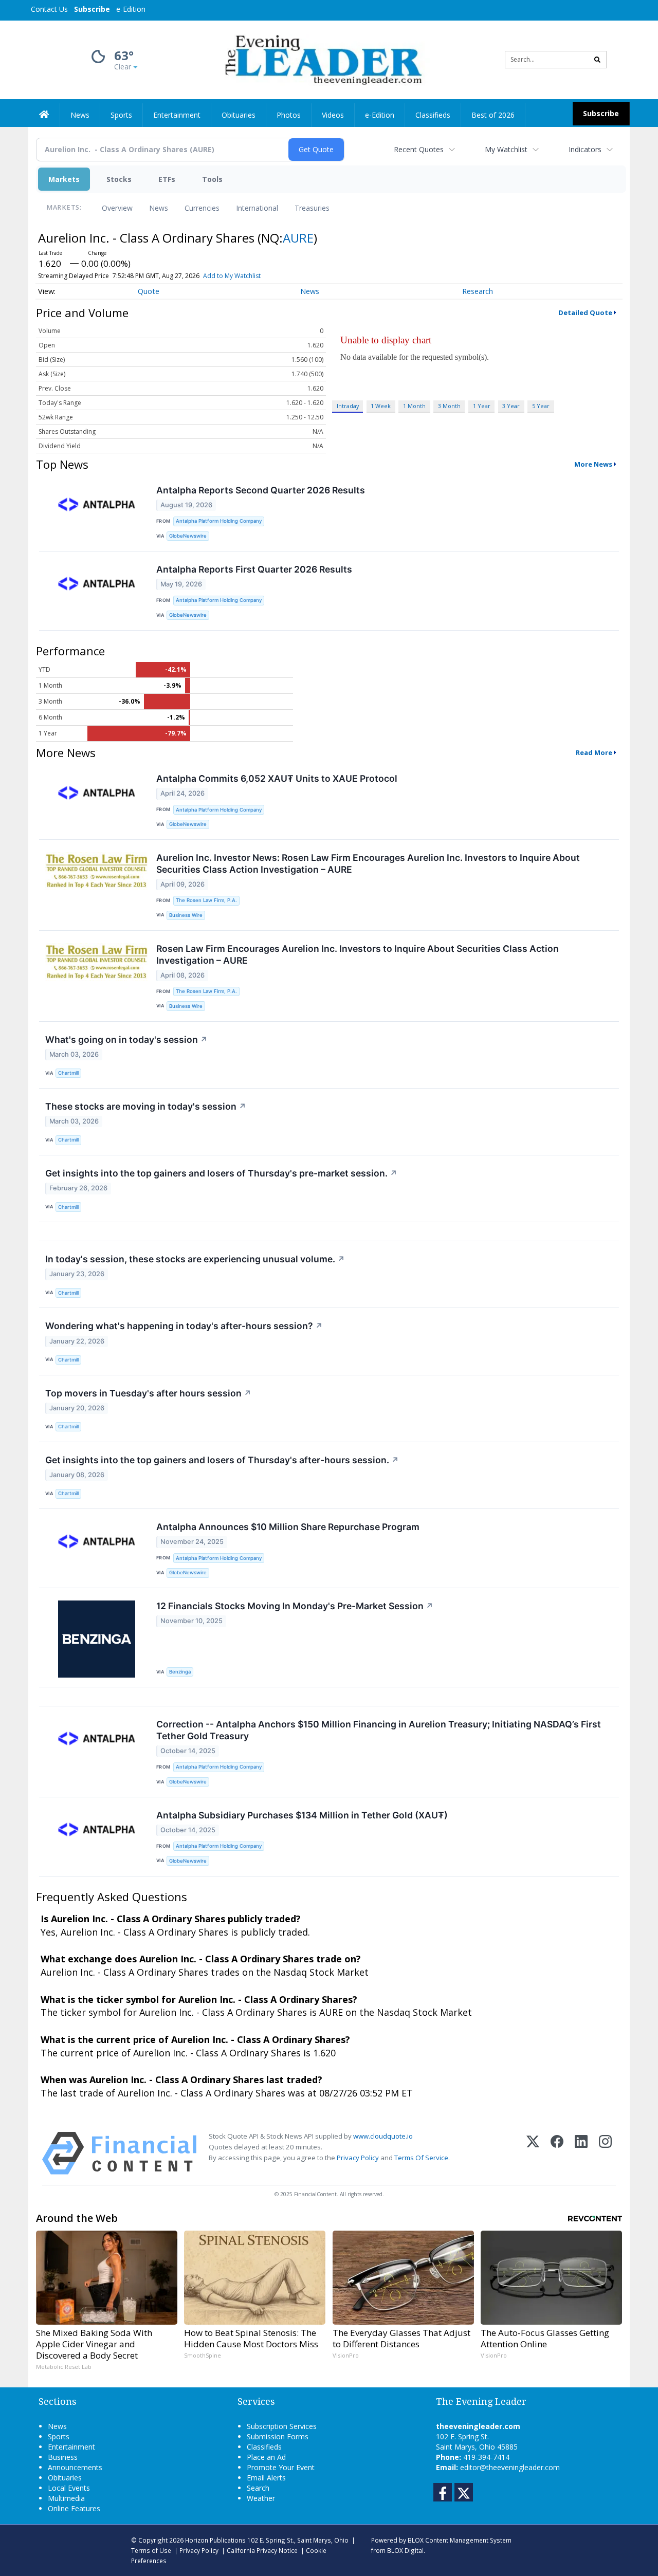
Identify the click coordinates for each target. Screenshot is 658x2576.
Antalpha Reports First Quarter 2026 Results (254, 569)
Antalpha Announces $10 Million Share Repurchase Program (288, 1527)
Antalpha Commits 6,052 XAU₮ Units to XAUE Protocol (277, 778)
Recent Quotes (419, 149)
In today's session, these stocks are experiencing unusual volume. (195, 1259)
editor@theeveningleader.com (510, 2467)
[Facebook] (557, 2153)
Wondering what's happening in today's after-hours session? (184, 1326)
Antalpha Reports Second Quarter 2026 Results (261, 490)
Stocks (119, 179)
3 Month (449, 406)
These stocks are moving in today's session (146, 1106)
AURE (298, 238)
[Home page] (322, 59)
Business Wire (186, 915)
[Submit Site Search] (597, 60)
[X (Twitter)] (533, 2153)
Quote (149, 291)
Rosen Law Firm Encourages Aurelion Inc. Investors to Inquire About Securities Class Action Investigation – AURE (358, 954)
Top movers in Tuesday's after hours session (148, 1393)
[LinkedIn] (581, 2153)
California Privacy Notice (262, 2550)
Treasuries (312, 208)
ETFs (167, 179)
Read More (594, 752)
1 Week (381, 406)
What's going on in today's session (126, 1039)
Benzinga (180, 1672)
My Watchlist (506, 149)
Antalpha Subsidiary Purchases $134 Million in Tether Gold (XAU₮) (302, 1815)
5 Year (541, 406)
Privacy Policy (358, 2158)
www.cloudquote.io (383, 2136)
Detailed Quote (585, 312)
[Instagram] (605, 2153)
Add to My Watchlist (232, 276)
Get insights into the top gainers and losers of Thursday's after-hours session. (222, 1460)
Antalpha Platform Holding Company (219, 521)
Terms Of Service (421, 2158)
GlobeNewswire (188, 536)
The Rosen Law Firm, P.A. (206, 900)
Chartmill (68, 1073)
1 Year (482, 406)
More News (593, 464)
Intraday (348, 406)
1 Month (414, 406)
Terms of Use (151, 2550)
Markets (64, 179)
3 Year (511, 406)
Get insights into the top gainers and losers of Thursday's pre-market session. (221, 1173)
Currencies (202, 208)
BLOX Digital (405, 2550)
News (159, 208)
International (257, 208)
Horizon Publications (215, 2540)
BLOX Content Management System (460, 2540)
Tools (212, 179)
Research (478, 291)
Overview (117, 208)
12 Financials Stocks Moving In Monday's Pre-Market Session (295, 1606)
